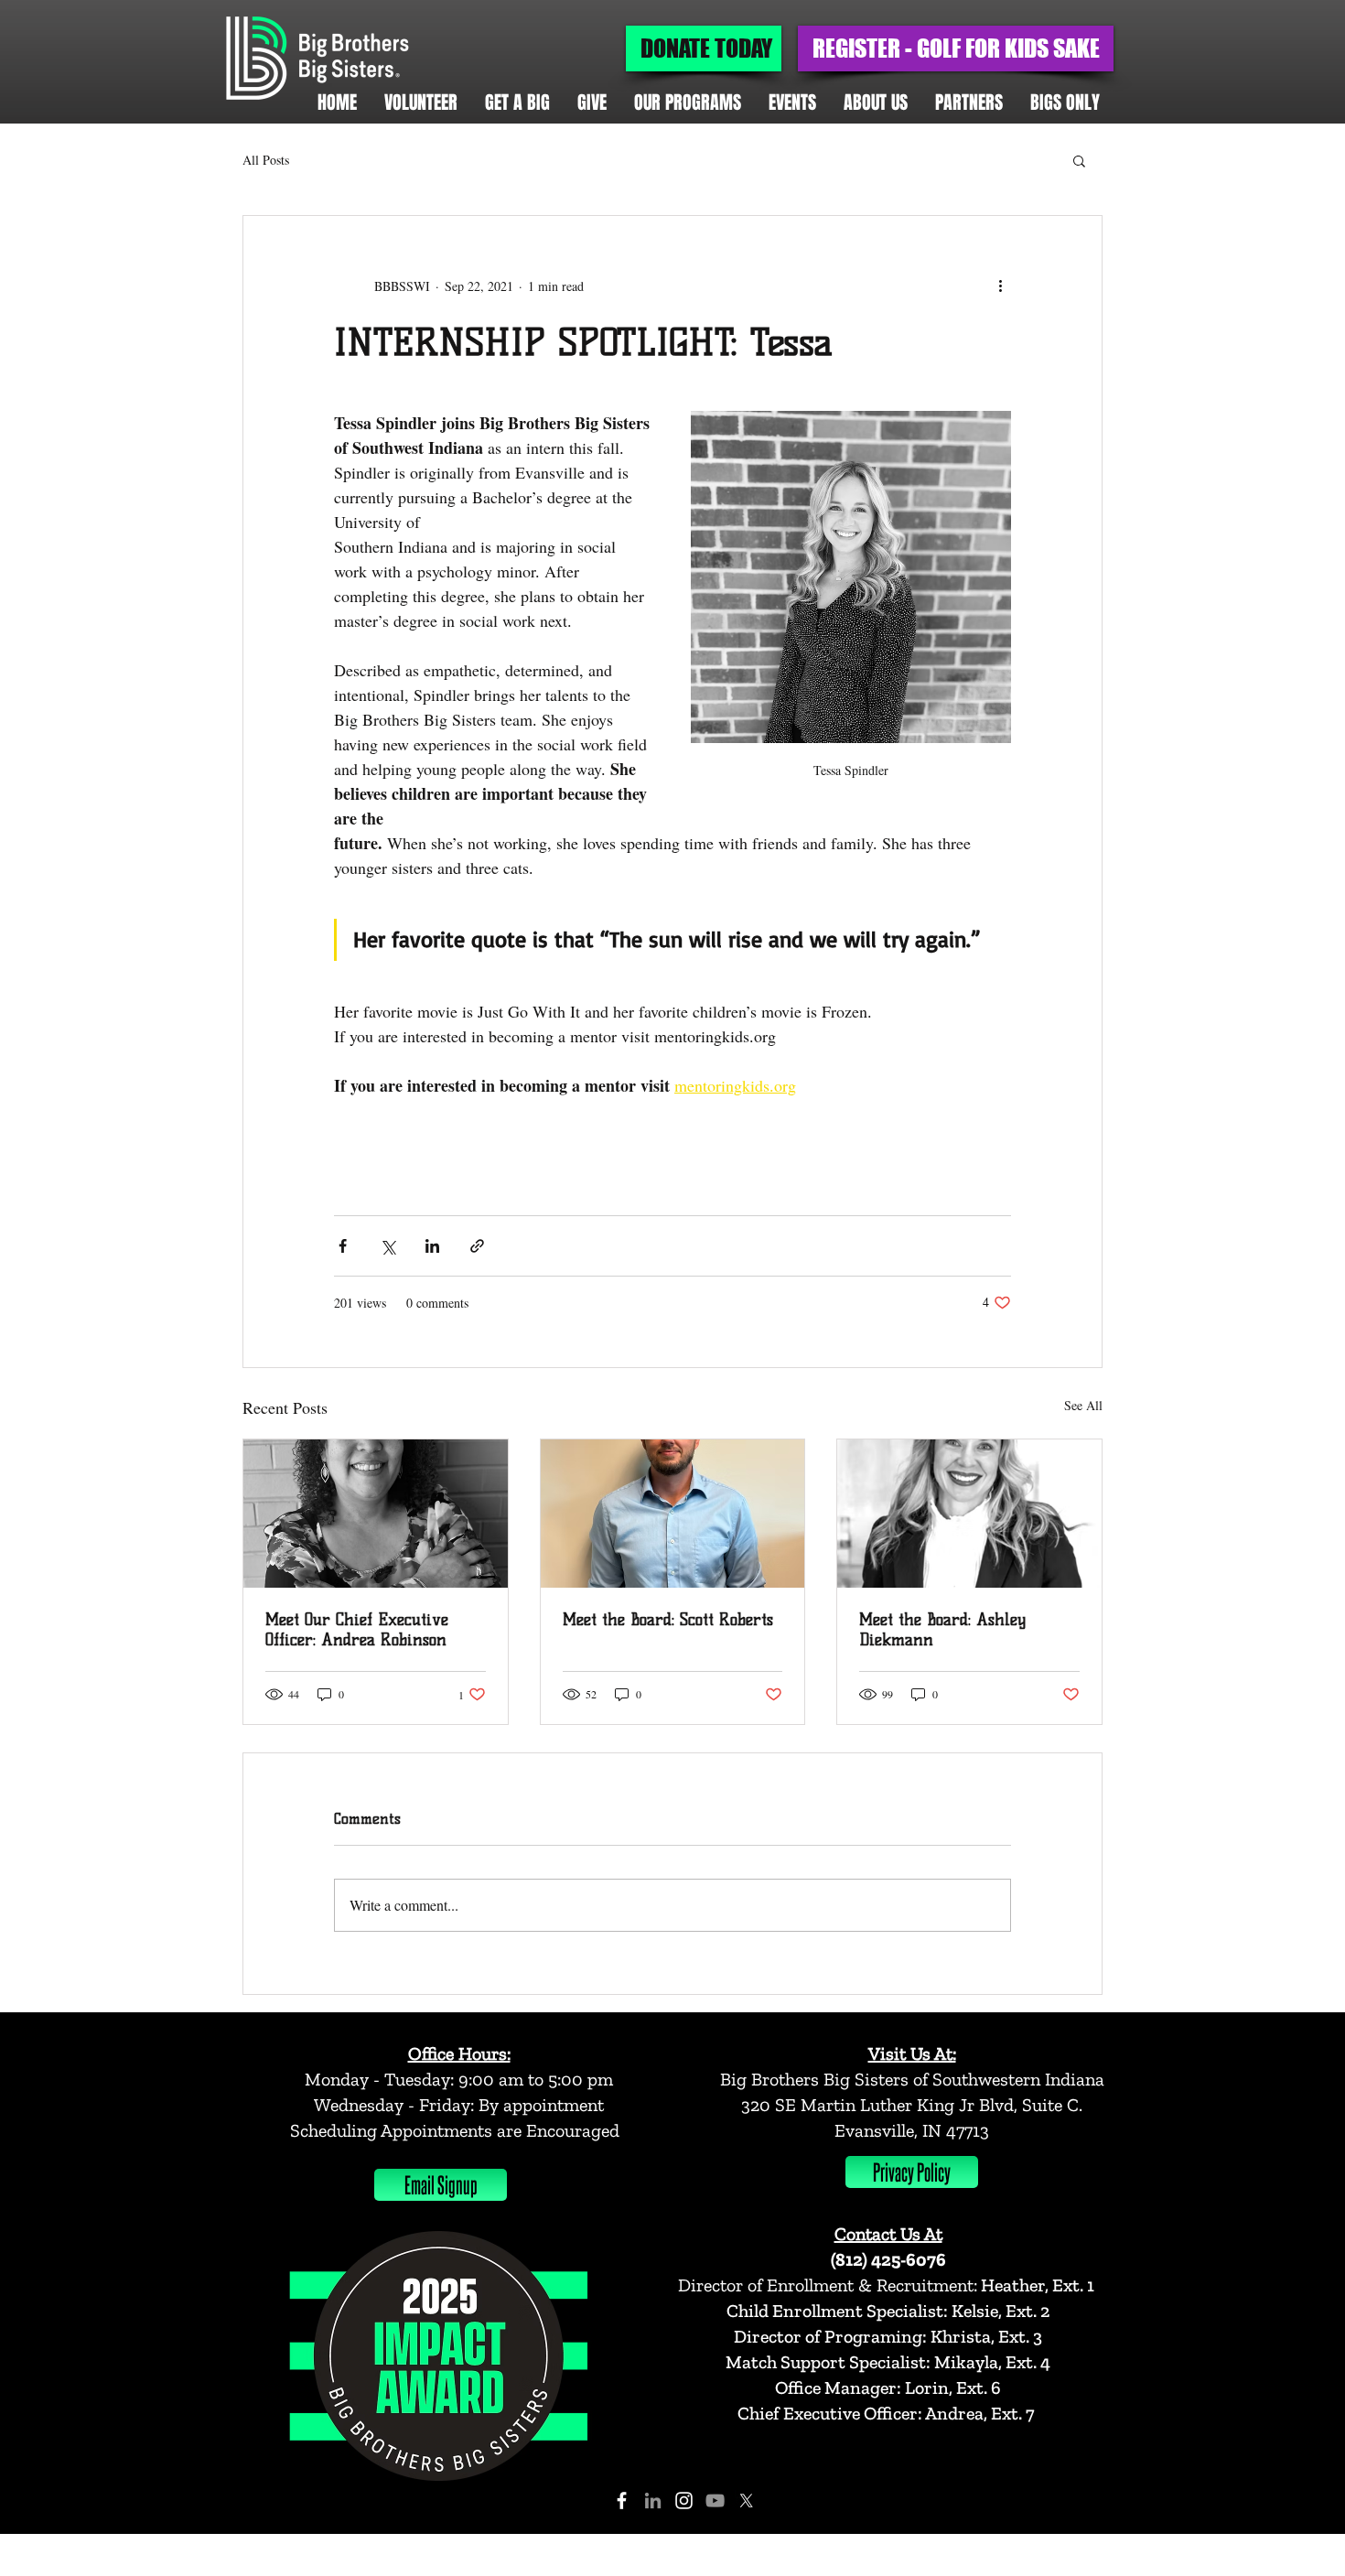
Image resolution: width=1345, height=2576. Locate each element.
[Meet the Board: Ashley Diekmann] (969, 1514)
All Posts (266, 160)
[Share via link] (477, 1246)
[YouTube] (715, 2501)
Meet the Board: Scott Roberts (668, 1620)
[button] (1079, 160)
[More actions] (1000, 286)
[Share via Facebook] (343, 1246)
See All (1083, 1405)
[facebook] (622, 2501)
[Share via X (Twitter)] (387, 1246)
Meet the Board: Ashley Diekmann (942, 1630)
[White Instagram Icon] (684, 2501)
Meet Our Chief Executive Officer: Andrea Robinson (357, 1630)
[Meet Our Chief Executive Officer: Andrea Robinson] (376, 1514)
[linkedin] (653, 2501)
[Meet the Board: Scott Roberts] (673, 1514)
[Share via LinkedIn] (432, 1246)
